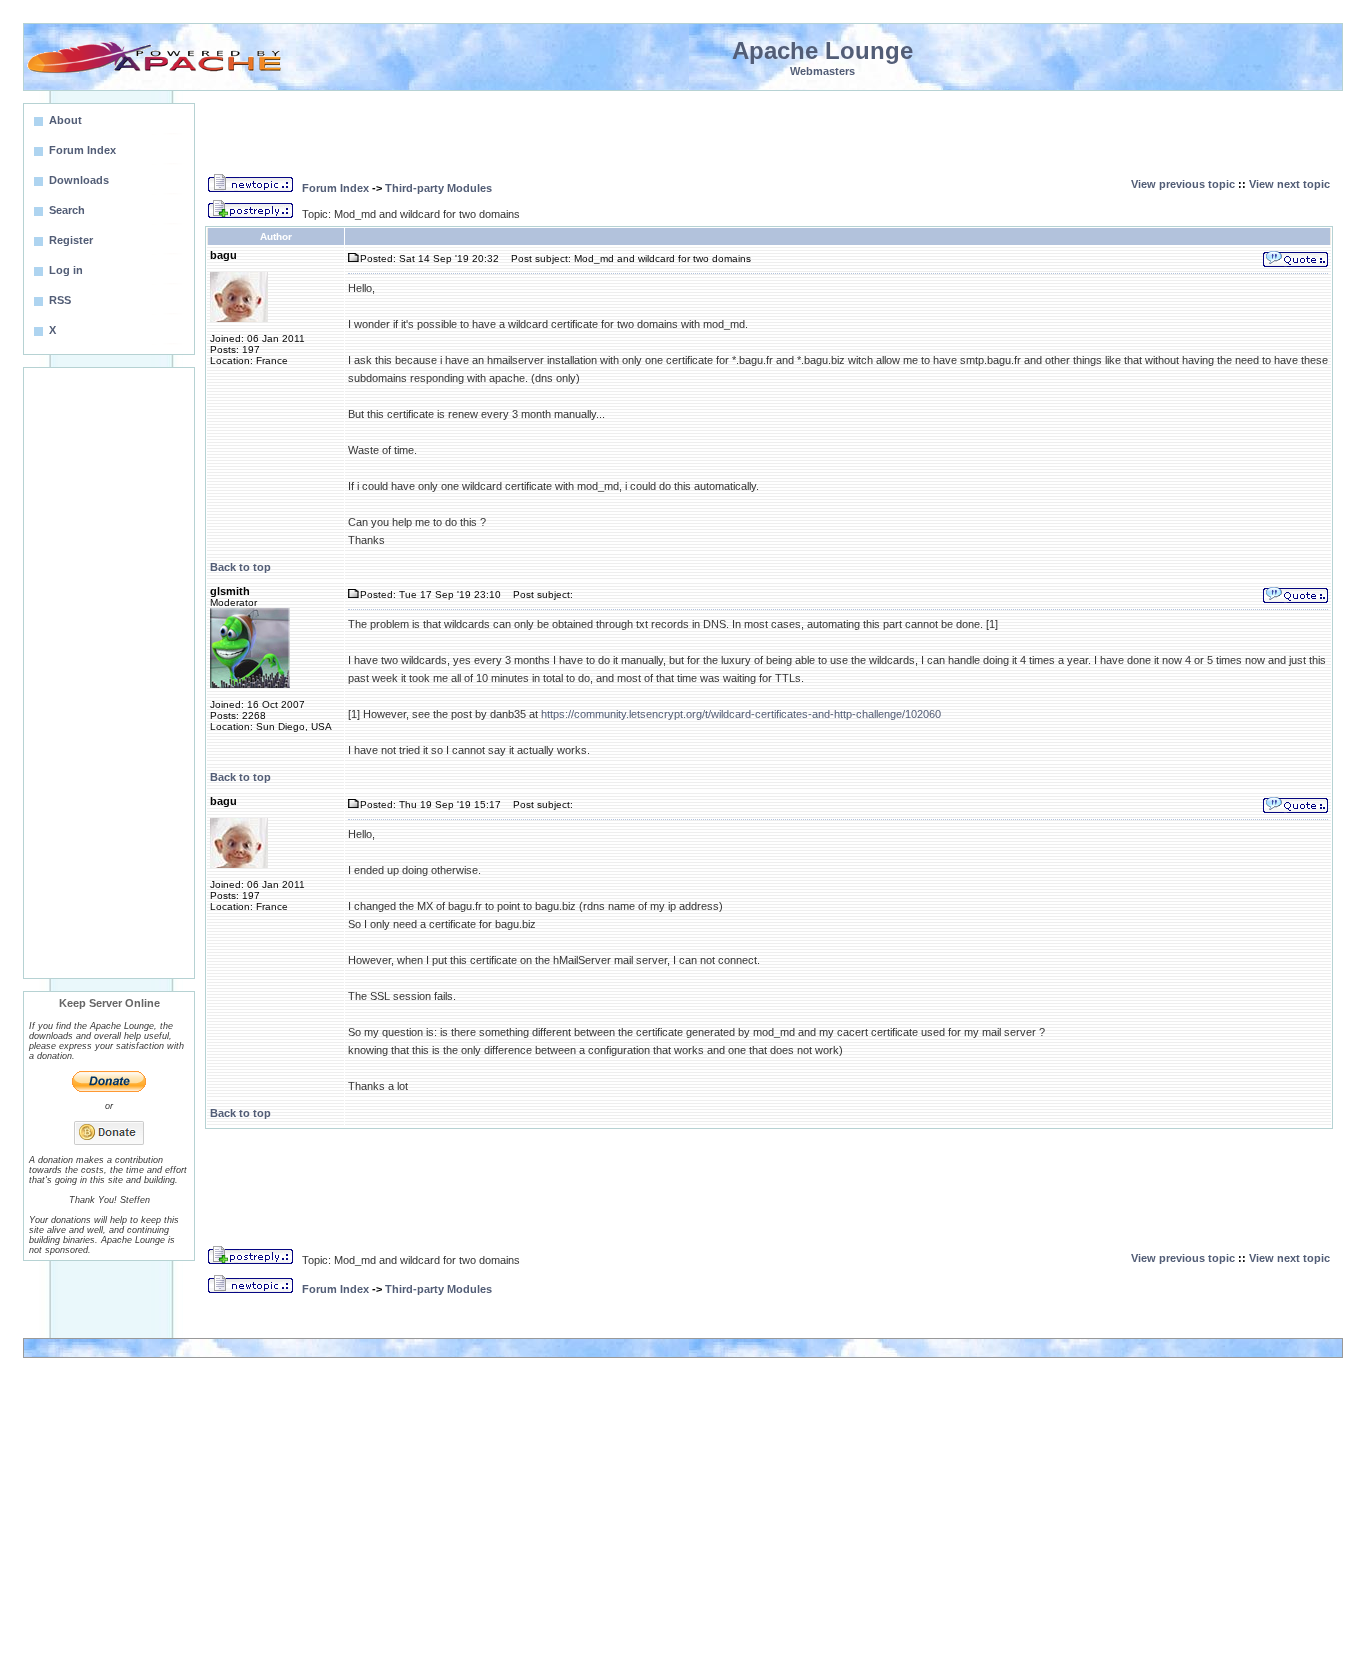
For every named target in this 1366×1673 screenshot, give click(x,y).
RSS (60, 300)
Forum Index (335, 188)
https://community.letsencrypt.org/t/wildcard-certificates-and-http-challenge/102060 (741, 714)
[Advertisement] (109, 673)
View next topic (1289, 184)
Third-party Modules (438, 188)
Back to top (240, 567)
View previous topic (1183, 184)
